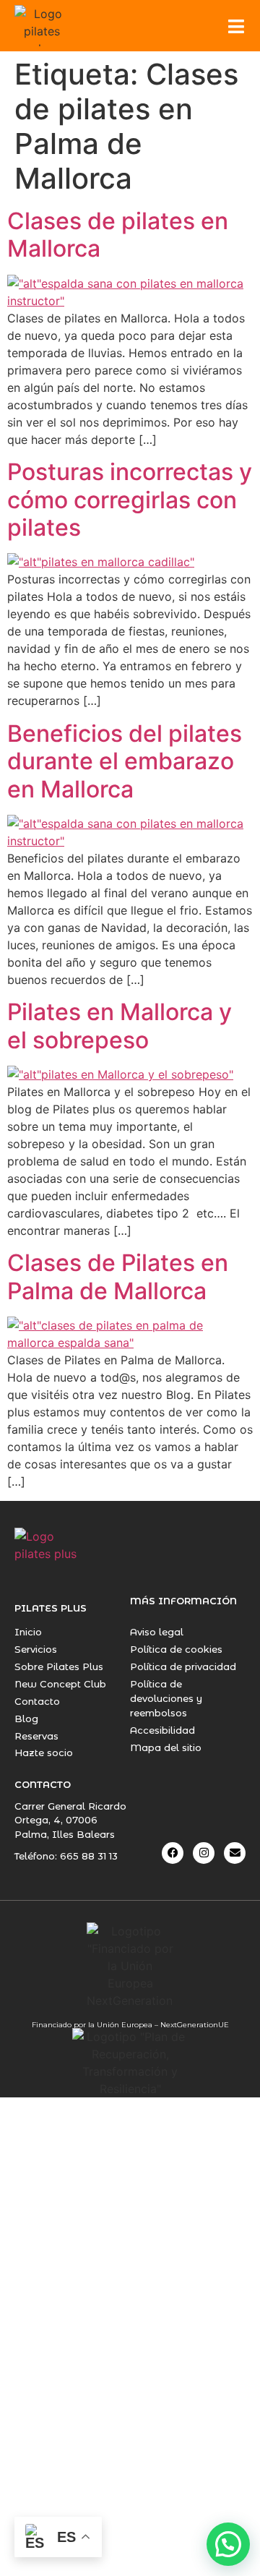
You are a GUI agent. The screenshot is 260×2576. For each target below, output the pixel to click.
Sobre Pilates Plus (59, 1666)
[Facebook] (173, 1853)
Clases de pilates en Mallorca (118, 235)
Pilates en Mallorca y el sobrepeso (120, 1026)
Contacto (37, 1701)
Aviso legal (157, 1632)
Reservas (36, 1736)
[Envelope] (235, 1853)
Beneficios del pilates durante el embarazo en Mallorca (125, 761)
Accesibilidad (162, 1730)
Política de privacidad (183, 1666)
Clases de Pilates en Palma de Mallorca (118, 1276)
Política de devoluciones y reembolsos (166, 1698)
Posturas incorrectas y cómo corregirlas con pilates (130, 500)
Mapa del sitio (166, 1747)
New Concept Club (60, 1684)
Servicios (36, 1649)
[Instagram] (204, 1853)
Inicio (28, 1632)
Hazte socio (44, 1753)
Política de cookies (176, 1649)
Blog (26, 1719)
